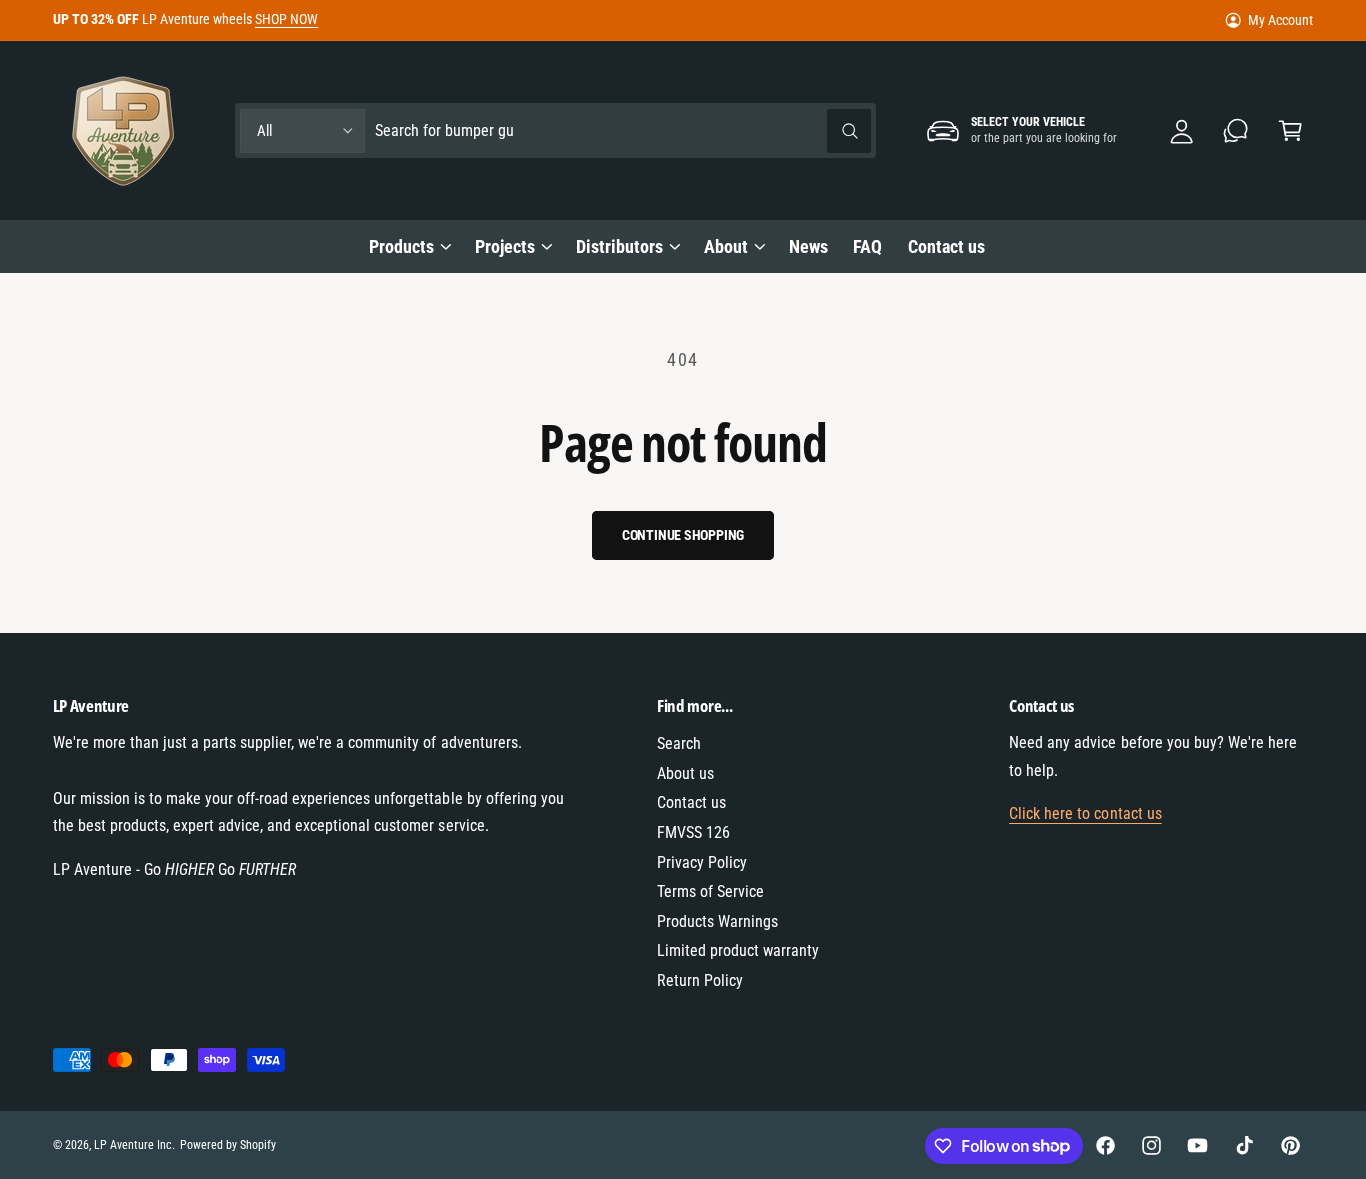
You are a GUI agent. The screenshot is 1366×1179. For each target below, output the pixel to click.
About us (685, 773)
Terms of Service (710, 891)
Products (401, 246)
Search (679, 743)
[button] (1290, 130)
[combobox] (623, 130)
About (726, 246)
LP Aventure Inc (133, 1145)
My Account (1280, 20)
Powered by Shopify (228, 1145)
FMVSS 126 (693, 832)
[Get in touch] (1236, 130)
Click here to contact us (1085, 813)
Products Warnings (717, 921)
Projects (505, 246)
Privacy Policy (702, 862)
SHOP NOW (286, 19)
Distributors (619, 246)
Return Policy (700, 980)
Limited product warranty (738, 950)
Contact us (691, 802)
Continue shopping (683, 535)
